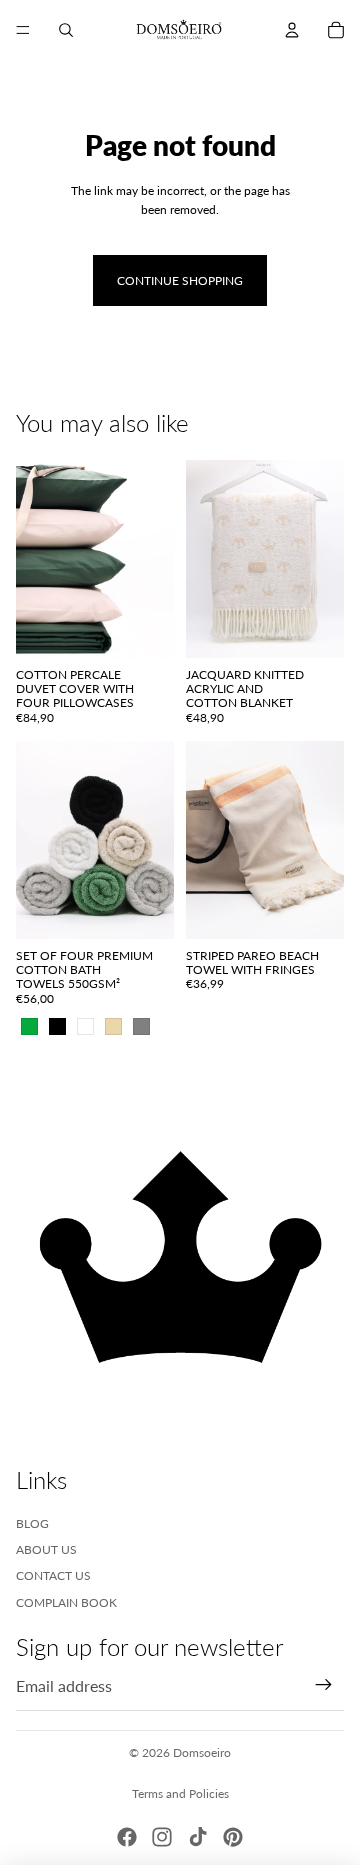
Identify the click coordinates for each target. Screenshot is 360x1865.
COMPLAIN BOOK (66, 1602)
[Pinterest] (233, 1837)
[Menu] (23, 30)
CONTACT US (53, 1575)
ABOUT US (46, 1549)
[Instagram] (162, 1837)
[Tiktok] (198, 1837)
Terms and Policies (180, 1793)
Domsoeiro (202, 1752)
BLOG (32, 1523)
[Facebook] (127, 1837)
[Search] (66, 30)
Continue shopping (180, 280)
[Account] (292, 30)
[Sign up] (324, 1686)
